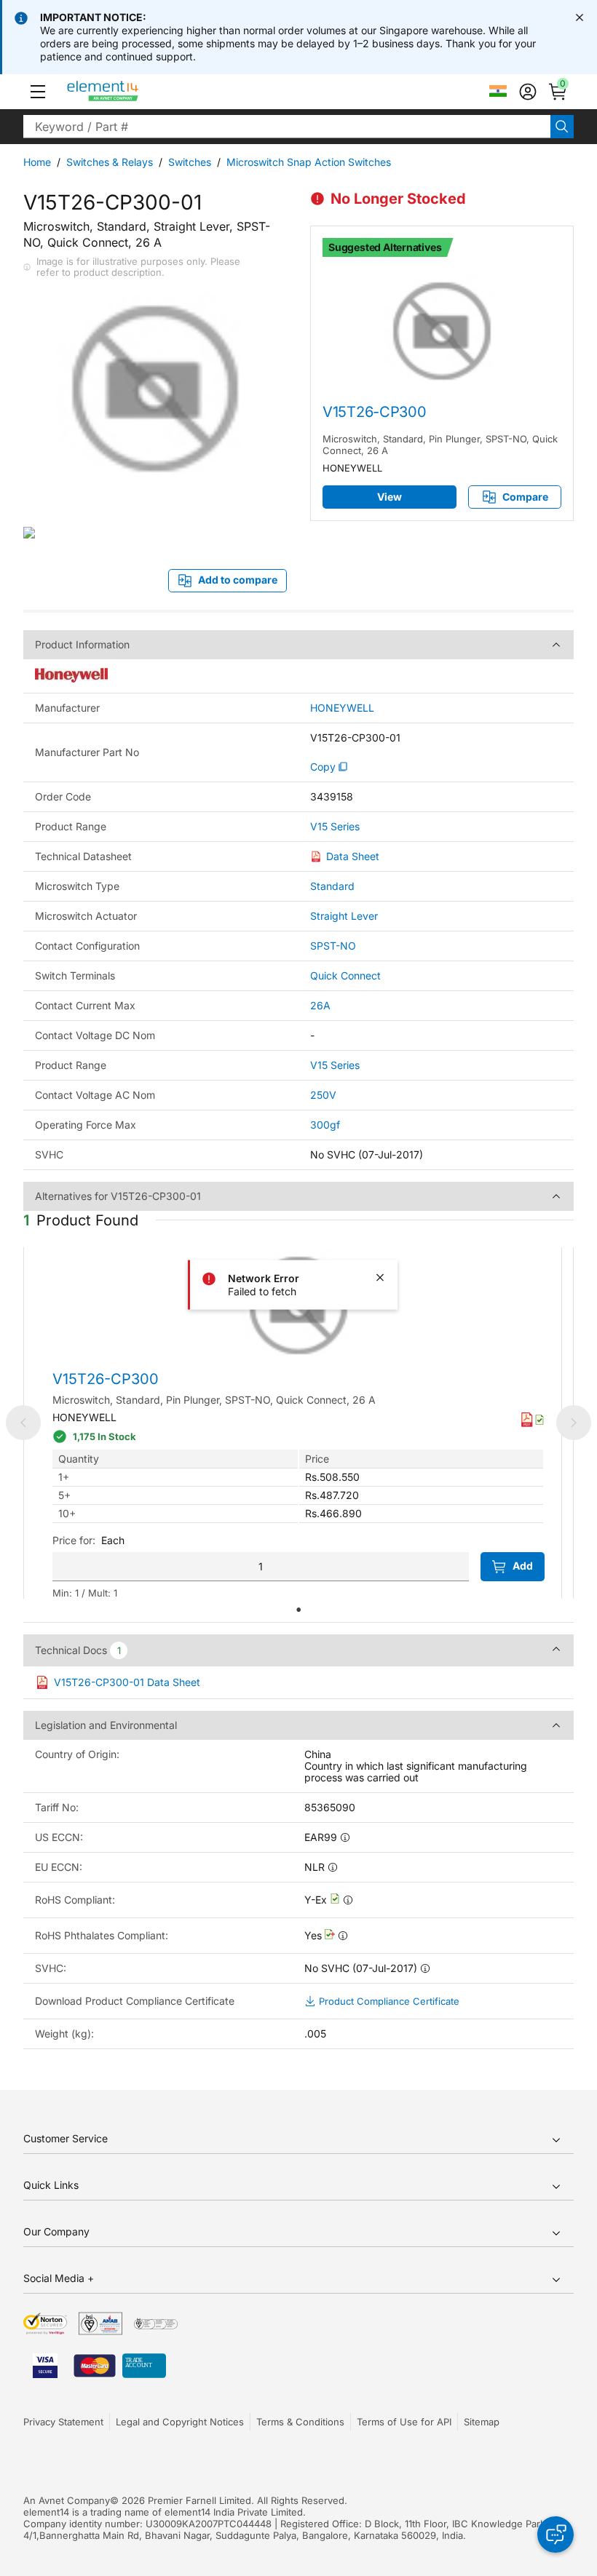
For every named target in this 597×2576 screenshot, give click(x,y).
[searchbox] (287, 127)
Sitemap (482, 2422)
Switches (190, 162)
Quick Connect (345, 975)
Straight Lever (344, 916)
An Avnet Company (67, 2500)
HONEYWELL (342, 708)
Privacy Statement (63, 2422)
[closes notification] (580, 17)
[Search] (562, 127)
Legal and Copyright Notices (180, 2422)
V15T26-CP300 (374, 412)
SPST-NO (333, 946)
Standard (332, 886)
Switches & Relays (110, 162)
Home (37, 162)
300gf (325, 1125)
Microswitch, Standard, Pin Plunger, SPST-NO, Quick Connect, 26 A (440, 445)
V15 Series (335, 827)
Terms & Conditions (300, 2422)
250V (323, 1095)
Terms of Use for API (404, 2422)
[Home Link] (130, 92)
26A (320, 1005)
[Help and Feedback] (556, 2535)
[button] (38, 92)
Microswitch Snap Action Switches (309, 162)
